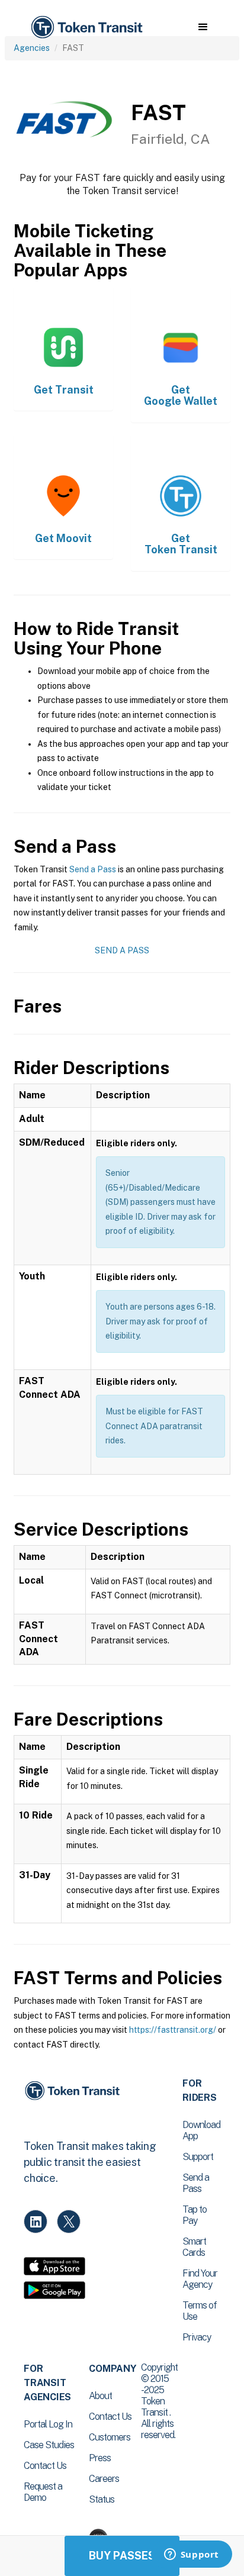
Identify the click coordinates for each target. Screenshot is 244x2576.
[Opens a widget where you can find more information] (191, 2555)
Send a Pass (93, 869)
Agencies (32, 48)
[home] (86, 28)
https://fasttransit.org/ (173, 2030)
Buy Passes (122, 2556)
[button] (203, 27)
